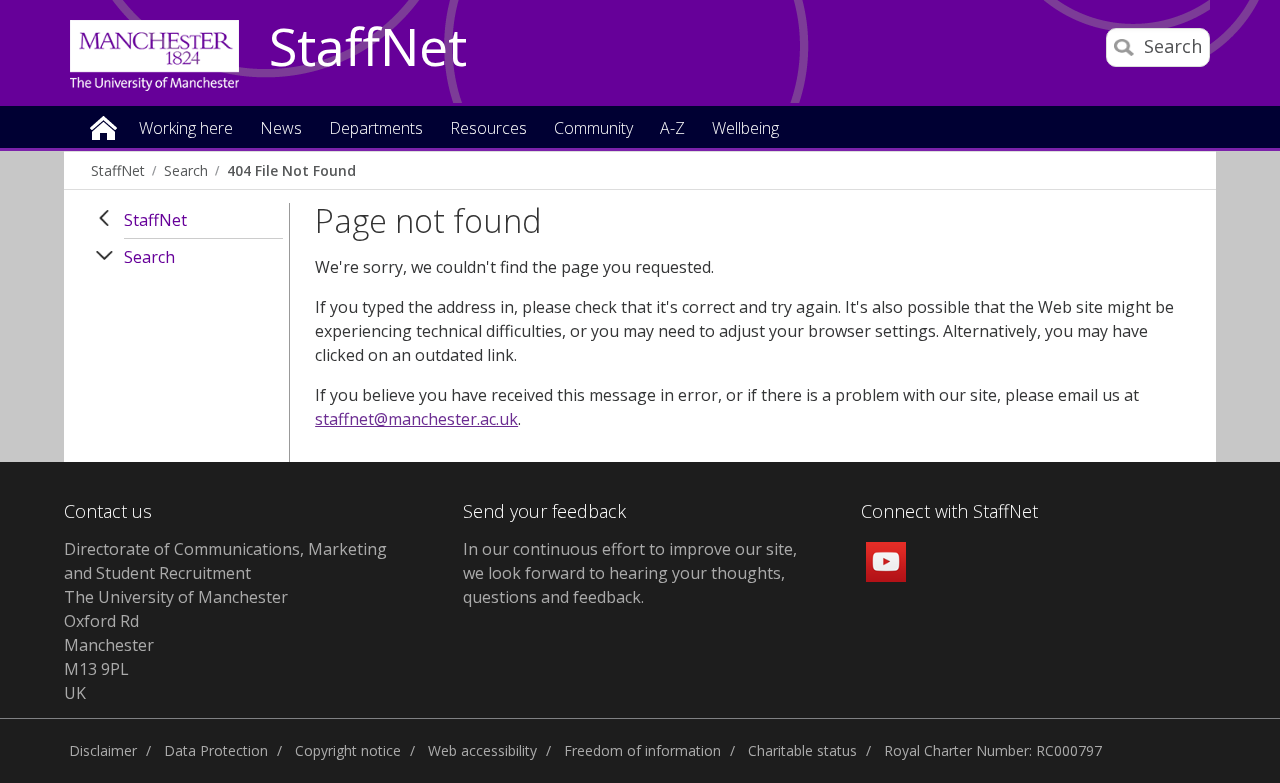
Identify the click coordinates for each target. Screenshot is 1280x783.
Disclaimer (103, 750)
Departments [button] (376, 129)
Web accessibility (482, 750)
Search (186, 170)
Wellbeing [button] (745, 129)
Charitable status (802, 750)
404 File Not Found (291, 170)
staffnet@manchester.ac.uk (416, 419)
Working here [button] (186, 129)
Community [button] (593, 129)
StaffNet (368, 48)
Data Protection (216, 750)
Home (103, 126)
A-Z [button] (672, 129)
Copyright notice (348, 750)
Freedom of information (642, 750)
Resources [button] (488, 129)
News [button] (281, 129)
